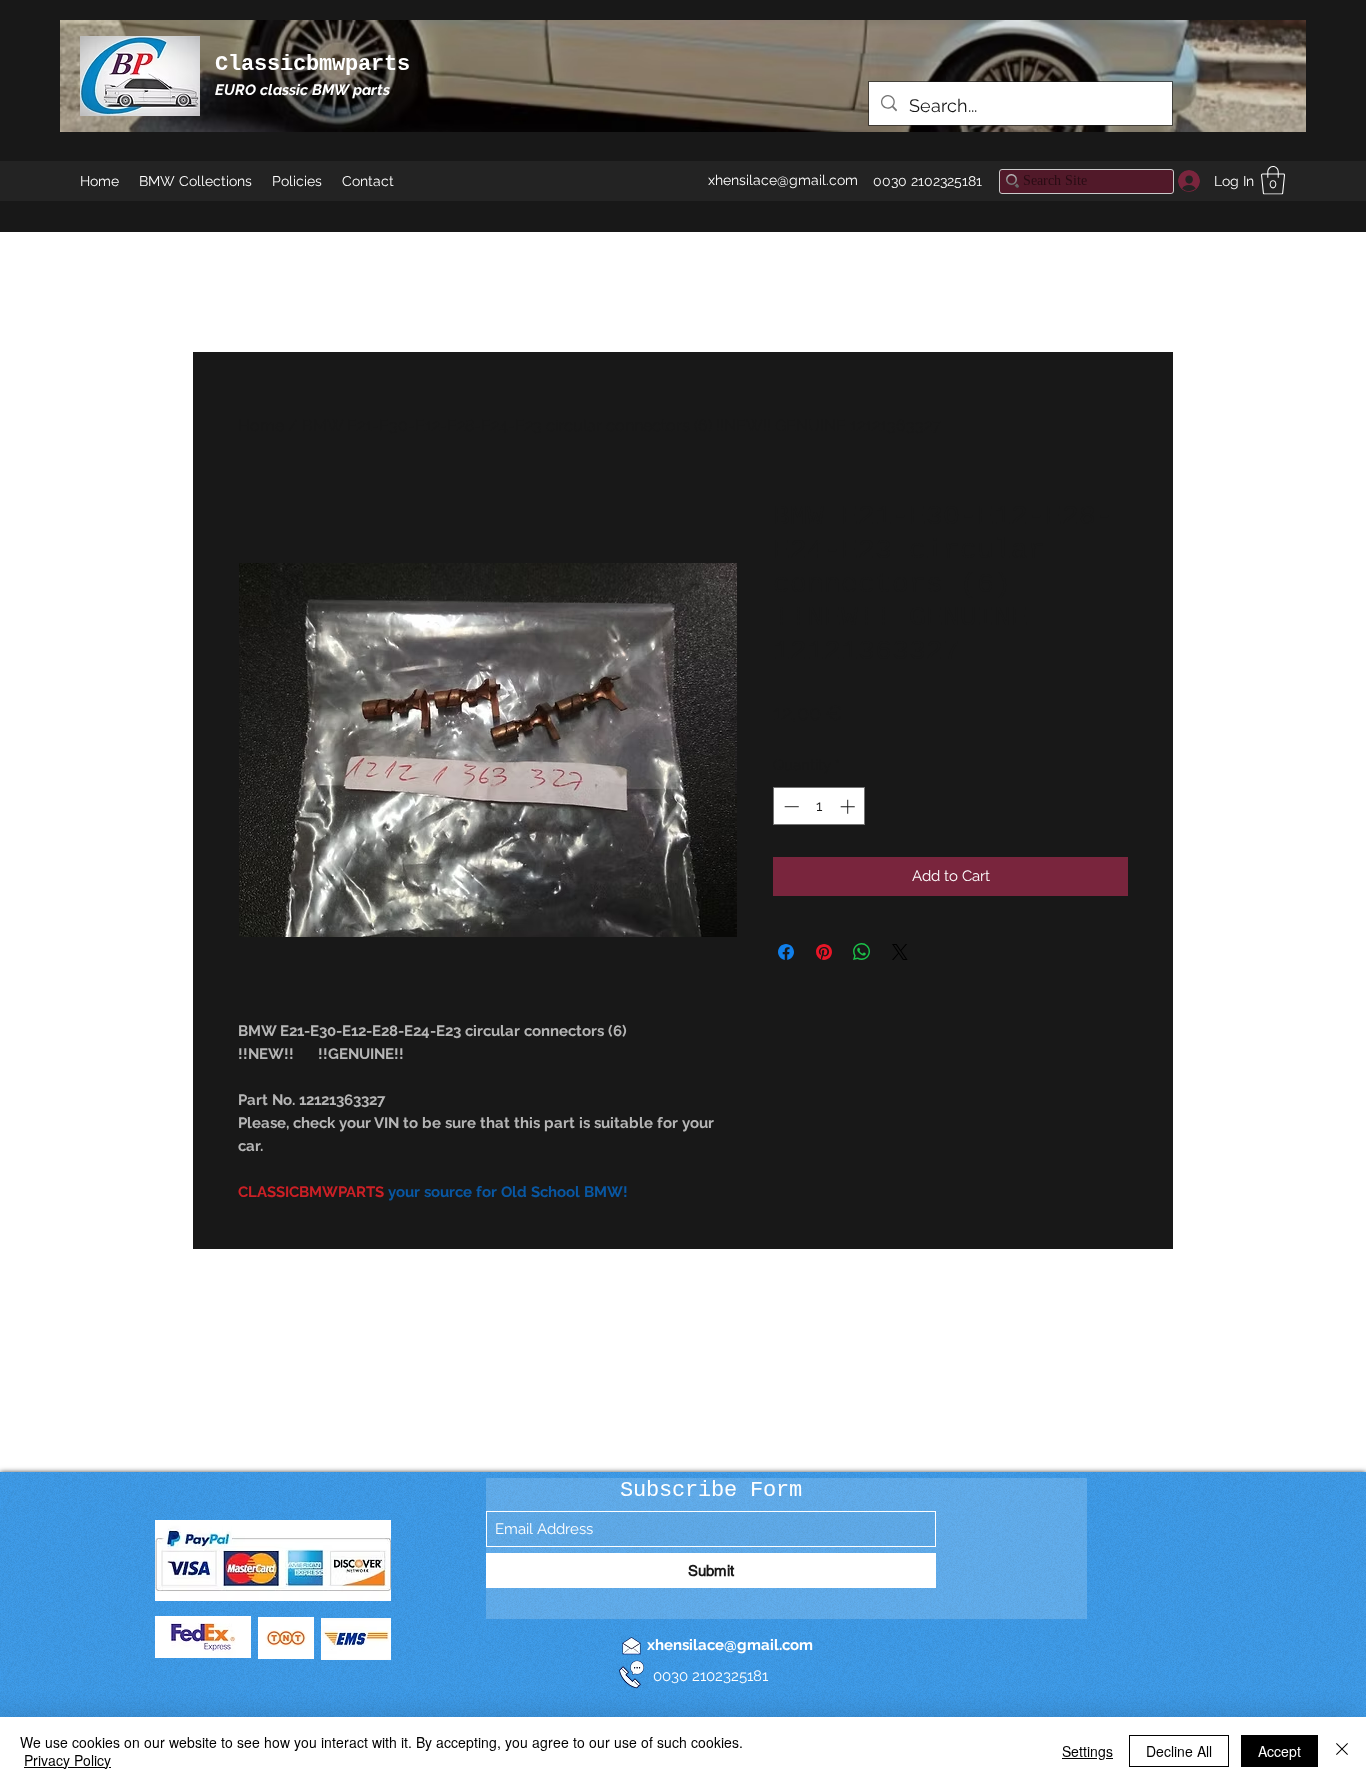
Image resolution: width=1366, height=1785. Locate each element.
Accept (1279, 1751)
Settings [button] (1087, 1751)
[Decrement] (789, 806)
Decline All (1179, 1751)
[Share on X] (900, 952)
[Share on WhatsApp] (862, 952)
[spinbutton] (819, 806)
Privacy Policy (67, 1760)
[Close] (1342, 1751)
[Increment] (849, 806)
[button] (1273, 180)
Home (261, 425)
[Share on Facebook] (786, 952)
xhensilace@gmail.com (783, 180)
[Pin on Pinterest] (824, 952)
